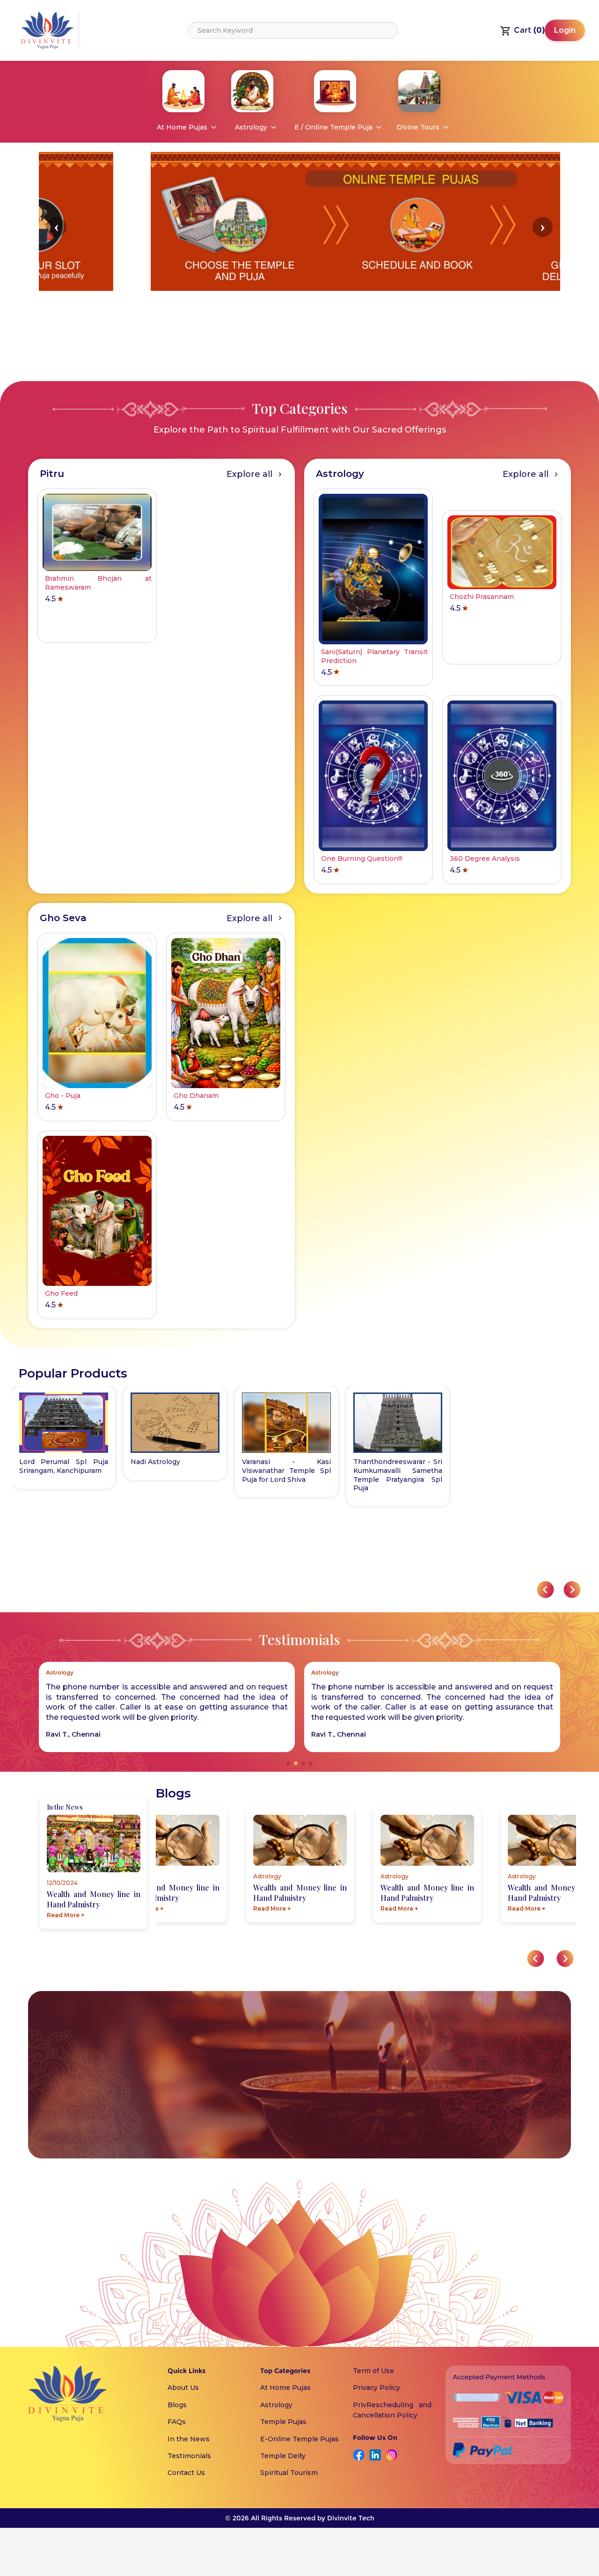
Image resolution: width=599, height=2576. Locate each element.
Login (565, 30)
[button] (56, 227)
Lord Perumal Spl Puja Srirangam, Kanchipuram (64, 1466)
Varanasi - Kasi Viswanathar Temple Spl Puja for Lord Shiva (286, 1471)
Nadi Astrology (155, 1462)
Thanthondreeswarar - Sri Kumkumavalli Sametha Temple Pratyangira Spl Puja (398, 1475)
